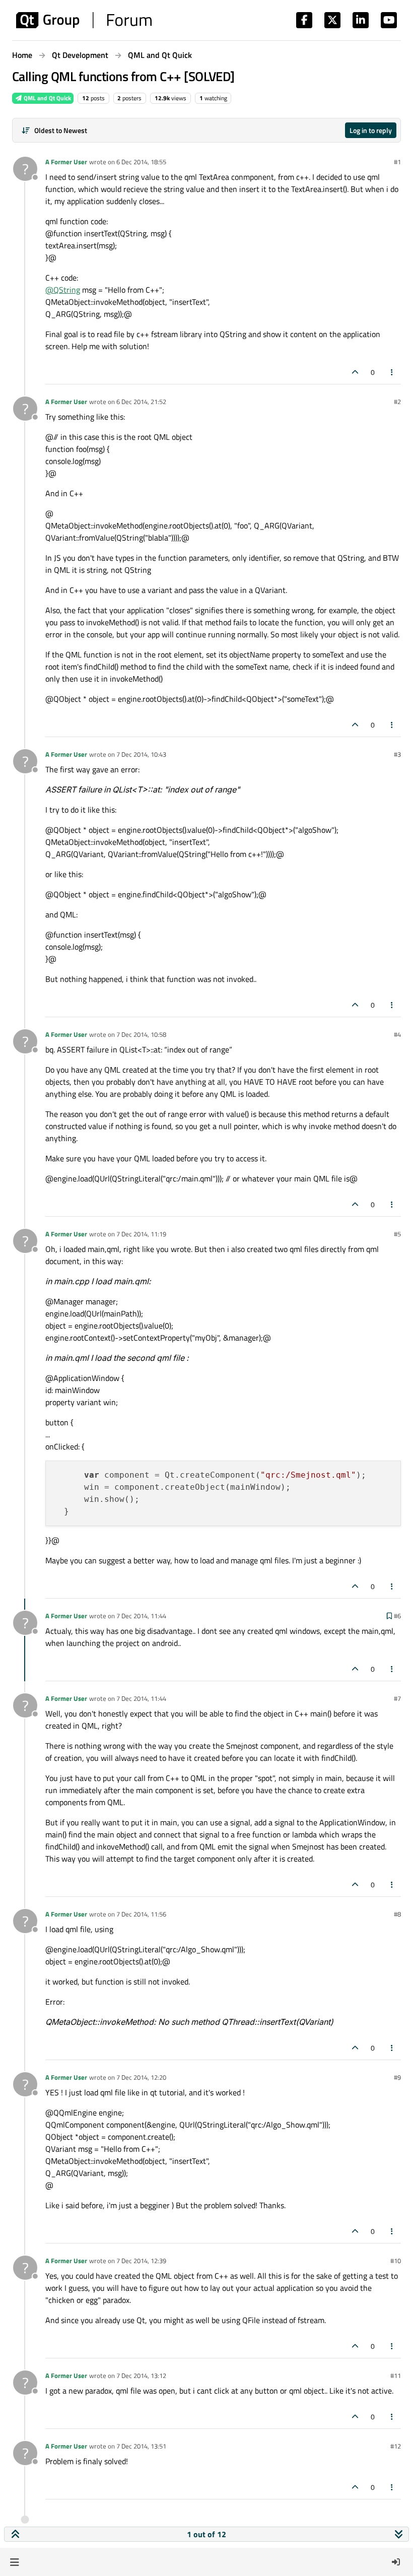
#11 (396, 2375)
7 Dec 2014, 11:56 (141, 1914)
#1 (397, 162)
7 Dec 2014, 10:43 (141, 754)
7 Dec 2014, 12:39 (141, 2261)
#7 (397, 1698)
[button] (14, 2562)
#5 (397, 1234)
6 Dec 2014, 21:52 (141, 402)
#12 (396, 2446)
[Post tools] (392, 372)
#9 (397, 2077)
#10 (396, 2261)
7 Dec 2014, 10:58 (141, 1034)
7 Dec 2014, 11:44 (141, 1616)
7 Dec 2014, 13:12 (141, 2375)
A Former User (66, 162)
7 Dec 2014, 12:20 (141, 2077)
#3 (397, 754)
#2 (397, 402)
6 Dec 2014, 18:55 (141, 162)
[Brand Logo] (84, 20)
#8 (397, 1914)
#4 (397, 1034)
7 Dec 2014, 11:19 (141, 1234)
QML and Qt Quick (47, 98)
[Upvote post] (355, 372)
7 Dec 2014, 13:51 (141, 2446)
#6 (397, 1616)
